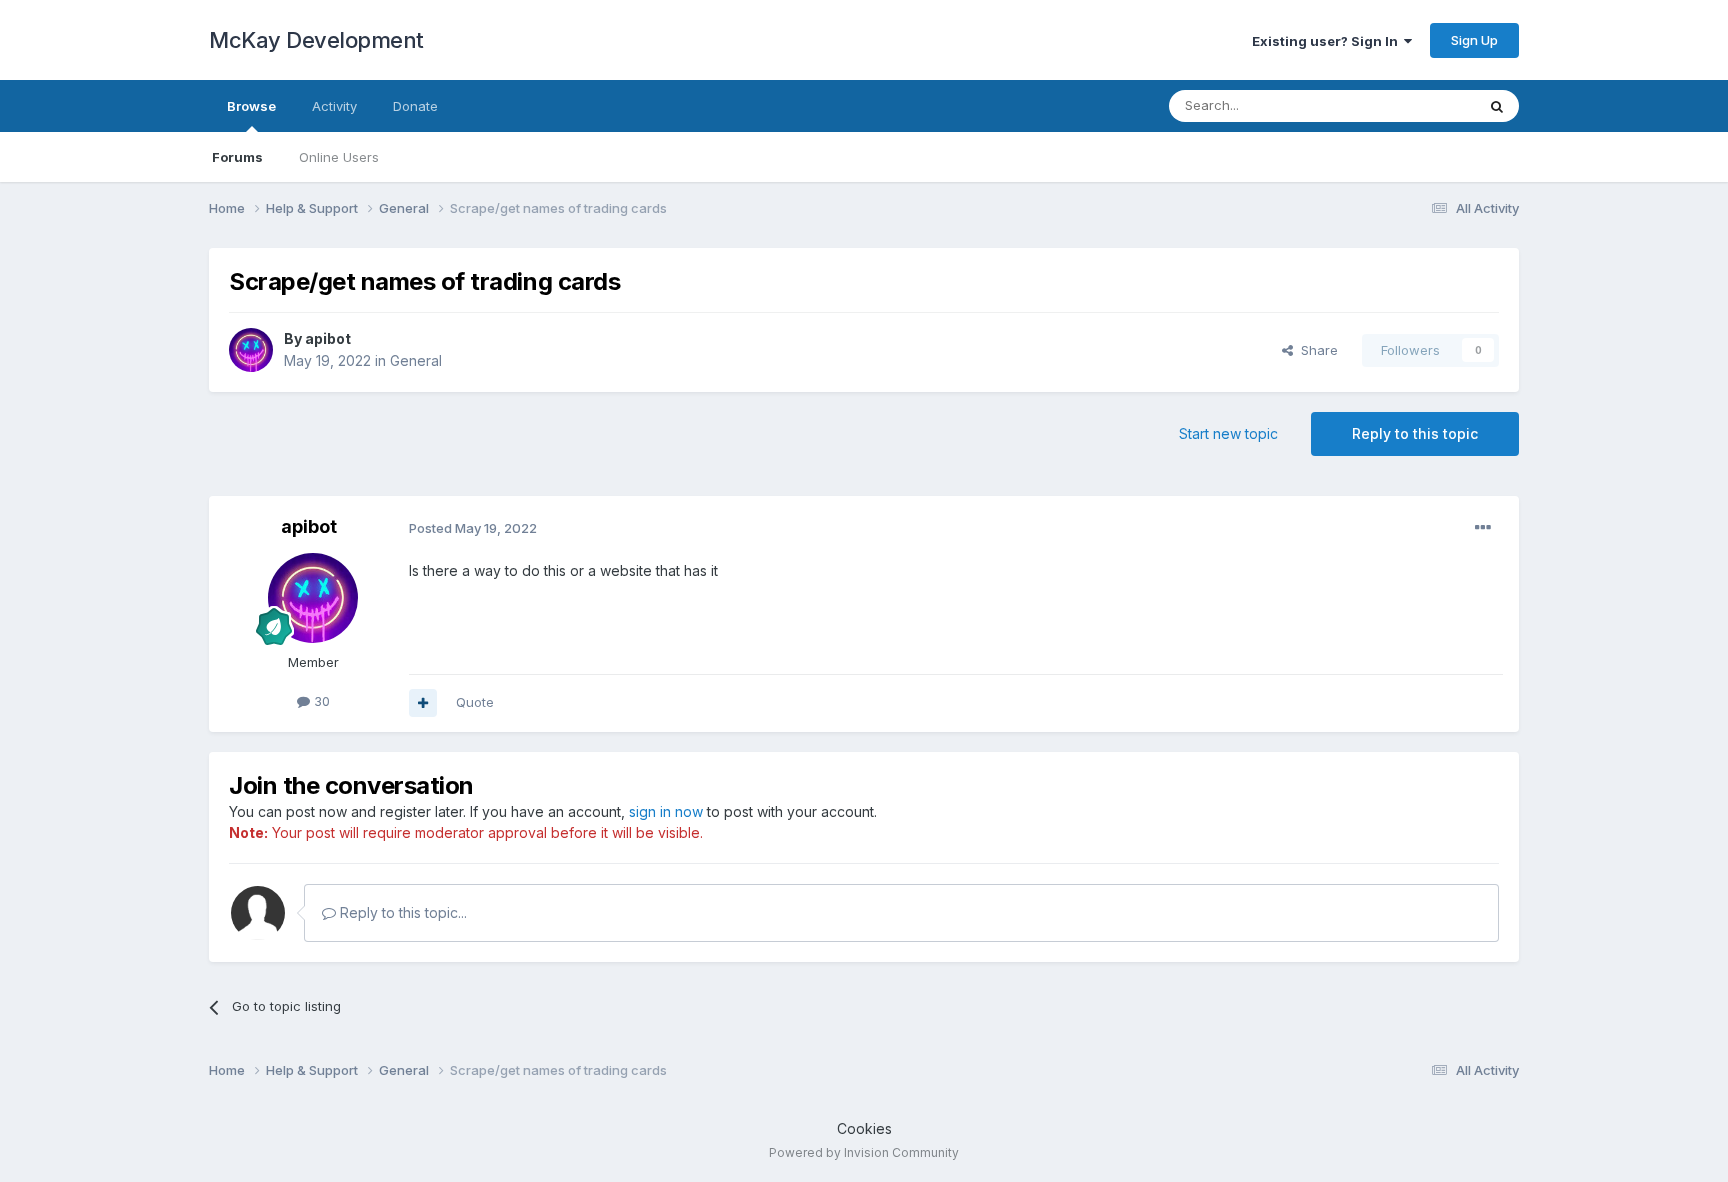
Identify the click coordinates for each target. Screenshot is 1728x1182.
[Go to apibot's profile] (251, 350)
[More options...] (1483, 528)
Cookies (864, 1128)
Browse (251, 106)
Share (1315, 350)
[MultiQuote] (423, 703)
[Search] (1497, 106)
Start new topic (1228, 433)
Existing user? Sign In (1328, 41)
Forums (237, 157)
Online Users (339, 157)
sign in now (666, 811)
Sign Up (1474, 40)
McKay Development (316, 40)
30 (320, 701)
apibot (328, 338)
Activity (334, 106)
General (416, 360)
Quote (475, 702)
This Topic (1416, 105)
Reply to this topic (1415, 433)
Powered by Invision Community (864, 1152)
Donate (415, 106)
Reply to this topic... (401, 912)
